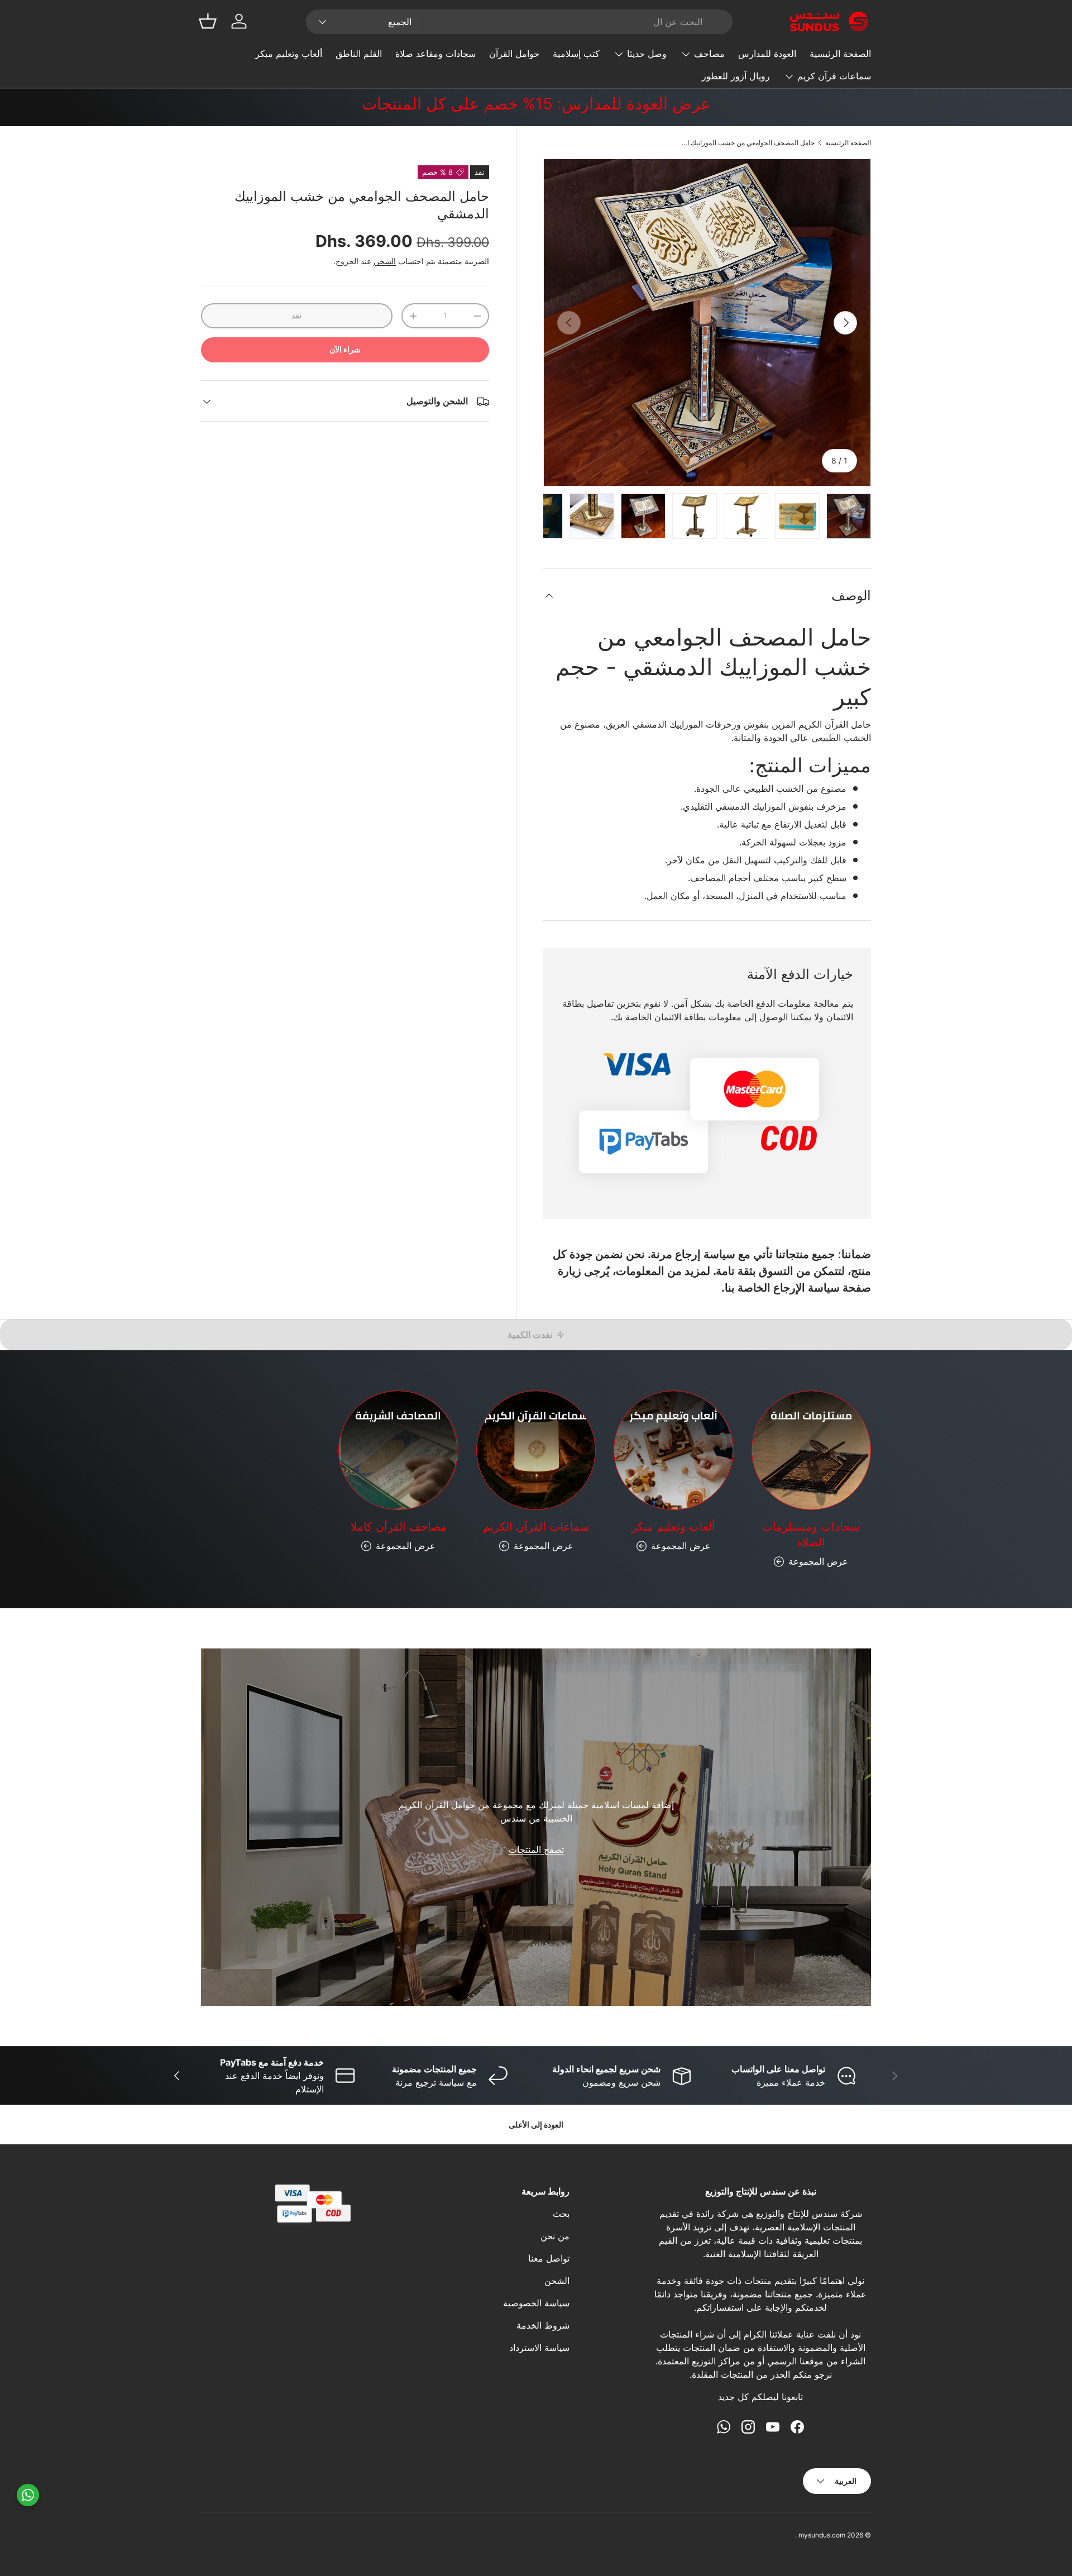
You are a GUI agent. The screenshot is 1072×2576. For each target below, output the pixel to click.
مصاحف (709, 54)
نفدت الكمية (530, 1335)
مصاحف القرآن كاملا (399, 1527)
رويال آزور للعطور (736, 76)
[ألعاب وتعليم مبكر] (673, 1450)
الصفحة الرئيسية (840, 54)
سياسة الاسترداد (539, 2348)
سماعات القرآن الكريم (536, 1527)
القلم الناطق (359, 54)
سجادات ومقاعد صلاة (435, 54)
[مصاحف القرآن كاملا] (398, 1450)
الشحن (385, 262)
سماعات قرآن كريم (834, 76)
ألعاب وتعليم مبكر (289, 54)
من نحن (555, 2236)
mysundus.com (822, 2535)
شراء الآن (345, 350)
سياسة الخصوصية (536, 2303)
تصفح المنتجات (536, 1849)
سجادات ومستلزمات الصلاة (811, 1535)
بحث (561, 2214)
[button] (208, 21)
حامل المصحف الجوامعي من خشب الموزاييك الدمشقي (748, 143)
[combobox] (519, 22)
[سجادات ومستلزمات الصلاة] (811, 1450)
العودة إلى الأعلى (536, 2125)
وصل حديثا (647, 54)
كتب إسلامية (576, 54)
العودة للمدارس (767, 54)
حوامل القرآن (514, 54)
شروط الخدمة (543, 2325)
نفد (296, 316)
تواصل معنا (549, 2258)
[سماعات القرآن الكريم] (536, 1450)
